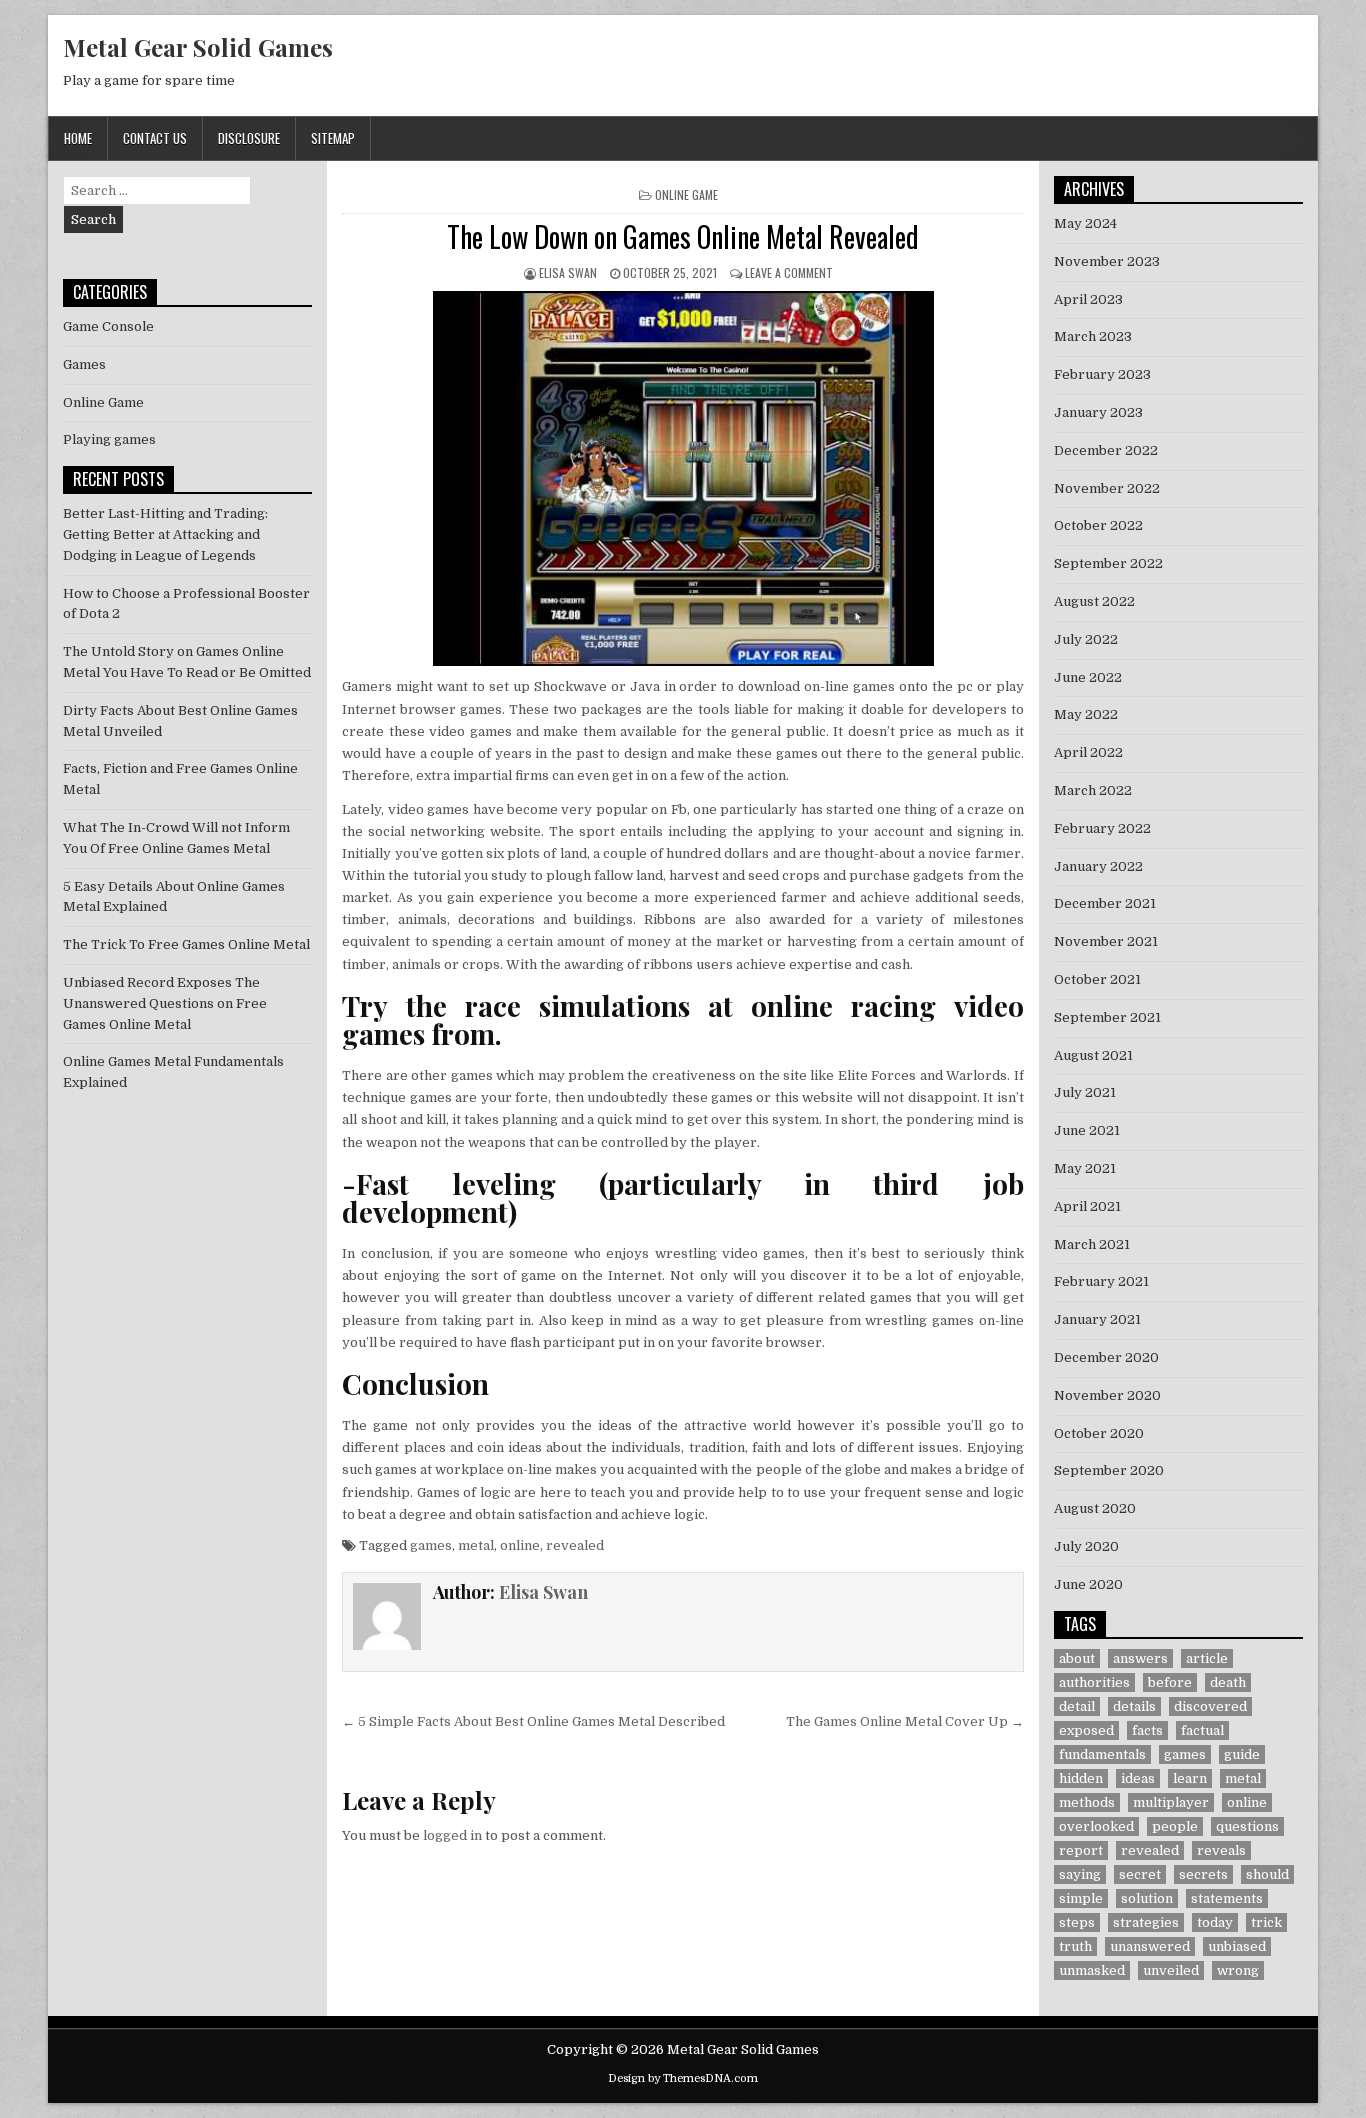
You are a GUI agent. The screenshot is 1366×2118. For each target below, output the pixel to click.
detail (1077, 1706)
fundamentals (1102, 1754)
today (1215, 1922)
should (1267, 1874)
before (1170, 1682)
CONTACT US (155, 138)
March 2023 (1093, 336)
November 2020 (1107, 1395)
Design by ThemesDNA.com (683, 2078)
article (1207, 1658)
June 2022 (1088, 677)
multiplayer (1171, 1802)
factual (1202, 1730)
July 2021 (1085, 1092)
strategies (1146, 1922)
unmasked (1092, 1970)
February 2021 (1101, 1281)
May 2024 (1085, 223)
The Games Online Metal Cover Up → (905, 1721)
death (1228, 1682)
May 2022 (1086, 714)
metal (476, 1545)
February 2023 (1102, 374)
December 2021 (1105, 903)
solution (1147, 1898)
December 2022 (1106, 450)
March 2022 (1093, 790)
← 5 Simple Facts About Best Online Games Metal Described (533, 1721)
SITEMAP (333, 138)
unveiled (1171, 1970)
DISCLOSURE (249, 138)
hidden (1081, 1778)
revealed (575, 1545)
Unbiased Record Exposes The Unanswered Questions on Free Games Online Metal (165, 1003)
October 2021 (1097, 979)
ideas (1138, 1778)
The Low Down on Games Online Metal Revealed (683, 236)
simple (1081, 1898)
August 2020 (1095, 1508)
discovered (1210, 1706)
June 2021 (1087, 1130)
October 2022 (1098, 525)
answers (1140, 1658)
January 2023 (1098, 412)
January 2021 (1097, 1319)
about (1077, 1658)
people (1175, 1826)
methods (1087, 1802)
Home (78, 138)
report (1081, 1850)
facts (1147, 1730)
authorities (1094, 1682)
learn (1190, 1778)
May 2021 (1085, 1168)
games (431, 1545)
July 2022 (1086, 639)
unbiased (1237, 1946)
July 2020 (1086, 1546)
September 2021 (1107, 1017)
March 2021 (1092, 1244)
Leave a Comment (789, 272)
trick (1266, 1922)
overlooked (1096, 1826)
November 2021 (1106, 941)
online (520, 1545)
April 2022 (1088, 752)
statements (1227, 1898)
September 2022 (1108, 563)
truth (1075, 1946)
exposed (1086, 1730)
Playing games (109, 439)
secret (1140, 1874)
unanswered (1150, 1946)
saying (1080, 1874)
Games (84, 364)
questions (1247, 1826)
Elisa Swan (568, 272)
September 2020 (1109, 1470)
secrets (1203, 1874)
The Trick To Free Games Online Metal (186, 944)
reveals (1221, 1850)
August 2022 (1094, 601)
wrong (1238, 1970)
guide (1242, 1754)
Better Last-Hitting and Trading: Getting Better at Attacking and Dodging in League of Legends (165, 534)
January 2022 (1098, 866)
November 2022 (1107, 488)
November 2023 (1107, 261)
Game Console (108, 326)
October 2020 (1099, 1433)
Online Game (686, 194)
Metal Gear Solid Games (198, 47)
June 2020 (1088, 1584)
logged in (452, 1835)
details (1134, 1706)
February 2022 (1102, 828)
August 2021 (1093, 1055)
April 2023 (1088, 299)
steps (1077, 1922)
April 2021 (1087, 1206)
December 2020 (1106, 1357)
